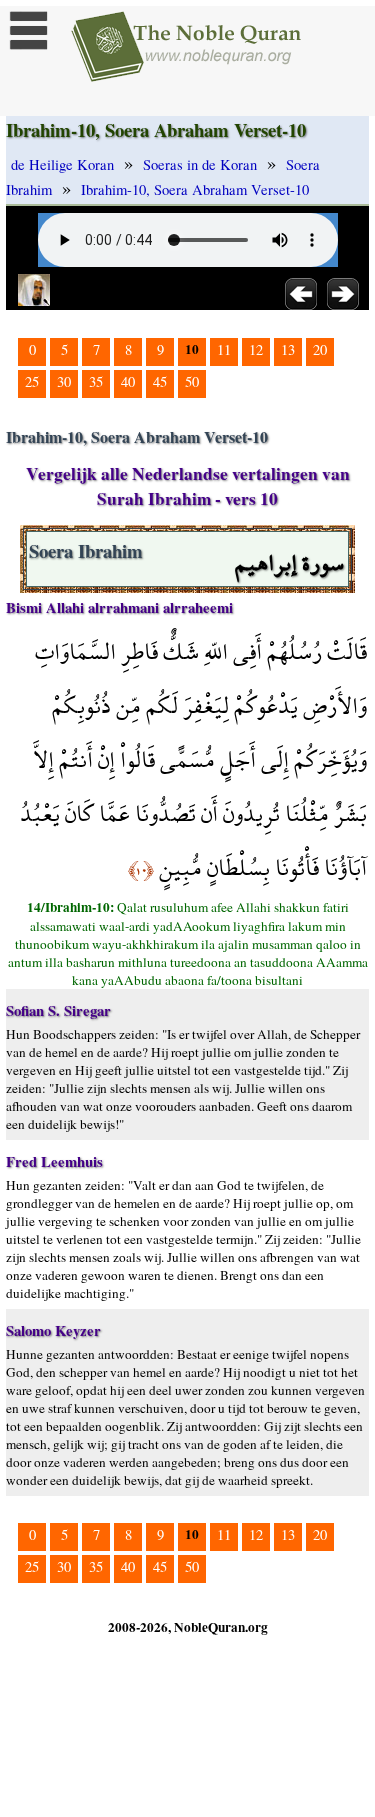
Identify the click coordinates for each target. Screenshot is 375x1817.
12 (256, 349)
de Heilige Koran (62, 164)
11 (224, 349)
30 (64, 381)
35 (96, 381)
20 (320, 349)
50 (192, 381)
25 (32, 381)
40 (128, 381)
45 (160, 381)
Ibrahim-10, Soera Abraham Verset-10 (195, 189)
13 (288, 349)
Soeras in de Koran (200, 164)
